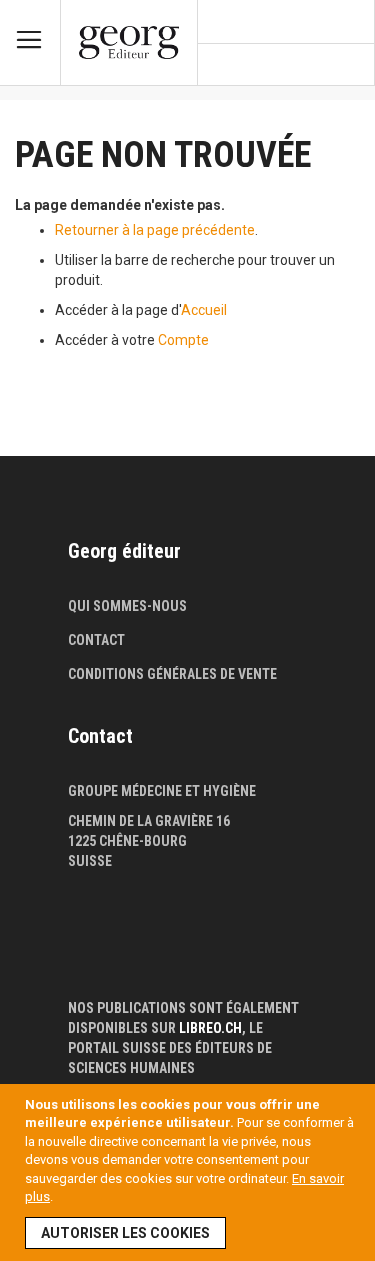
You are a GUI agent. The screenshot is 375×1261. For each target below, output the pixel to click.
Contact (96, 640)
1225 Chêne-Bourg (127, 841)
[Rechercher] (350, 66)
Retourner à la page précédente (155, 230)
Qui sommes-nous (127, 606)
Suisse (90, 861)
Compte (183, 340)
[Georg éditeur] (129, 42)
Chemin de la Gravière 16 (149, 821)
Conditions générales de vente (172, 674)
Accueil (204, 310)
